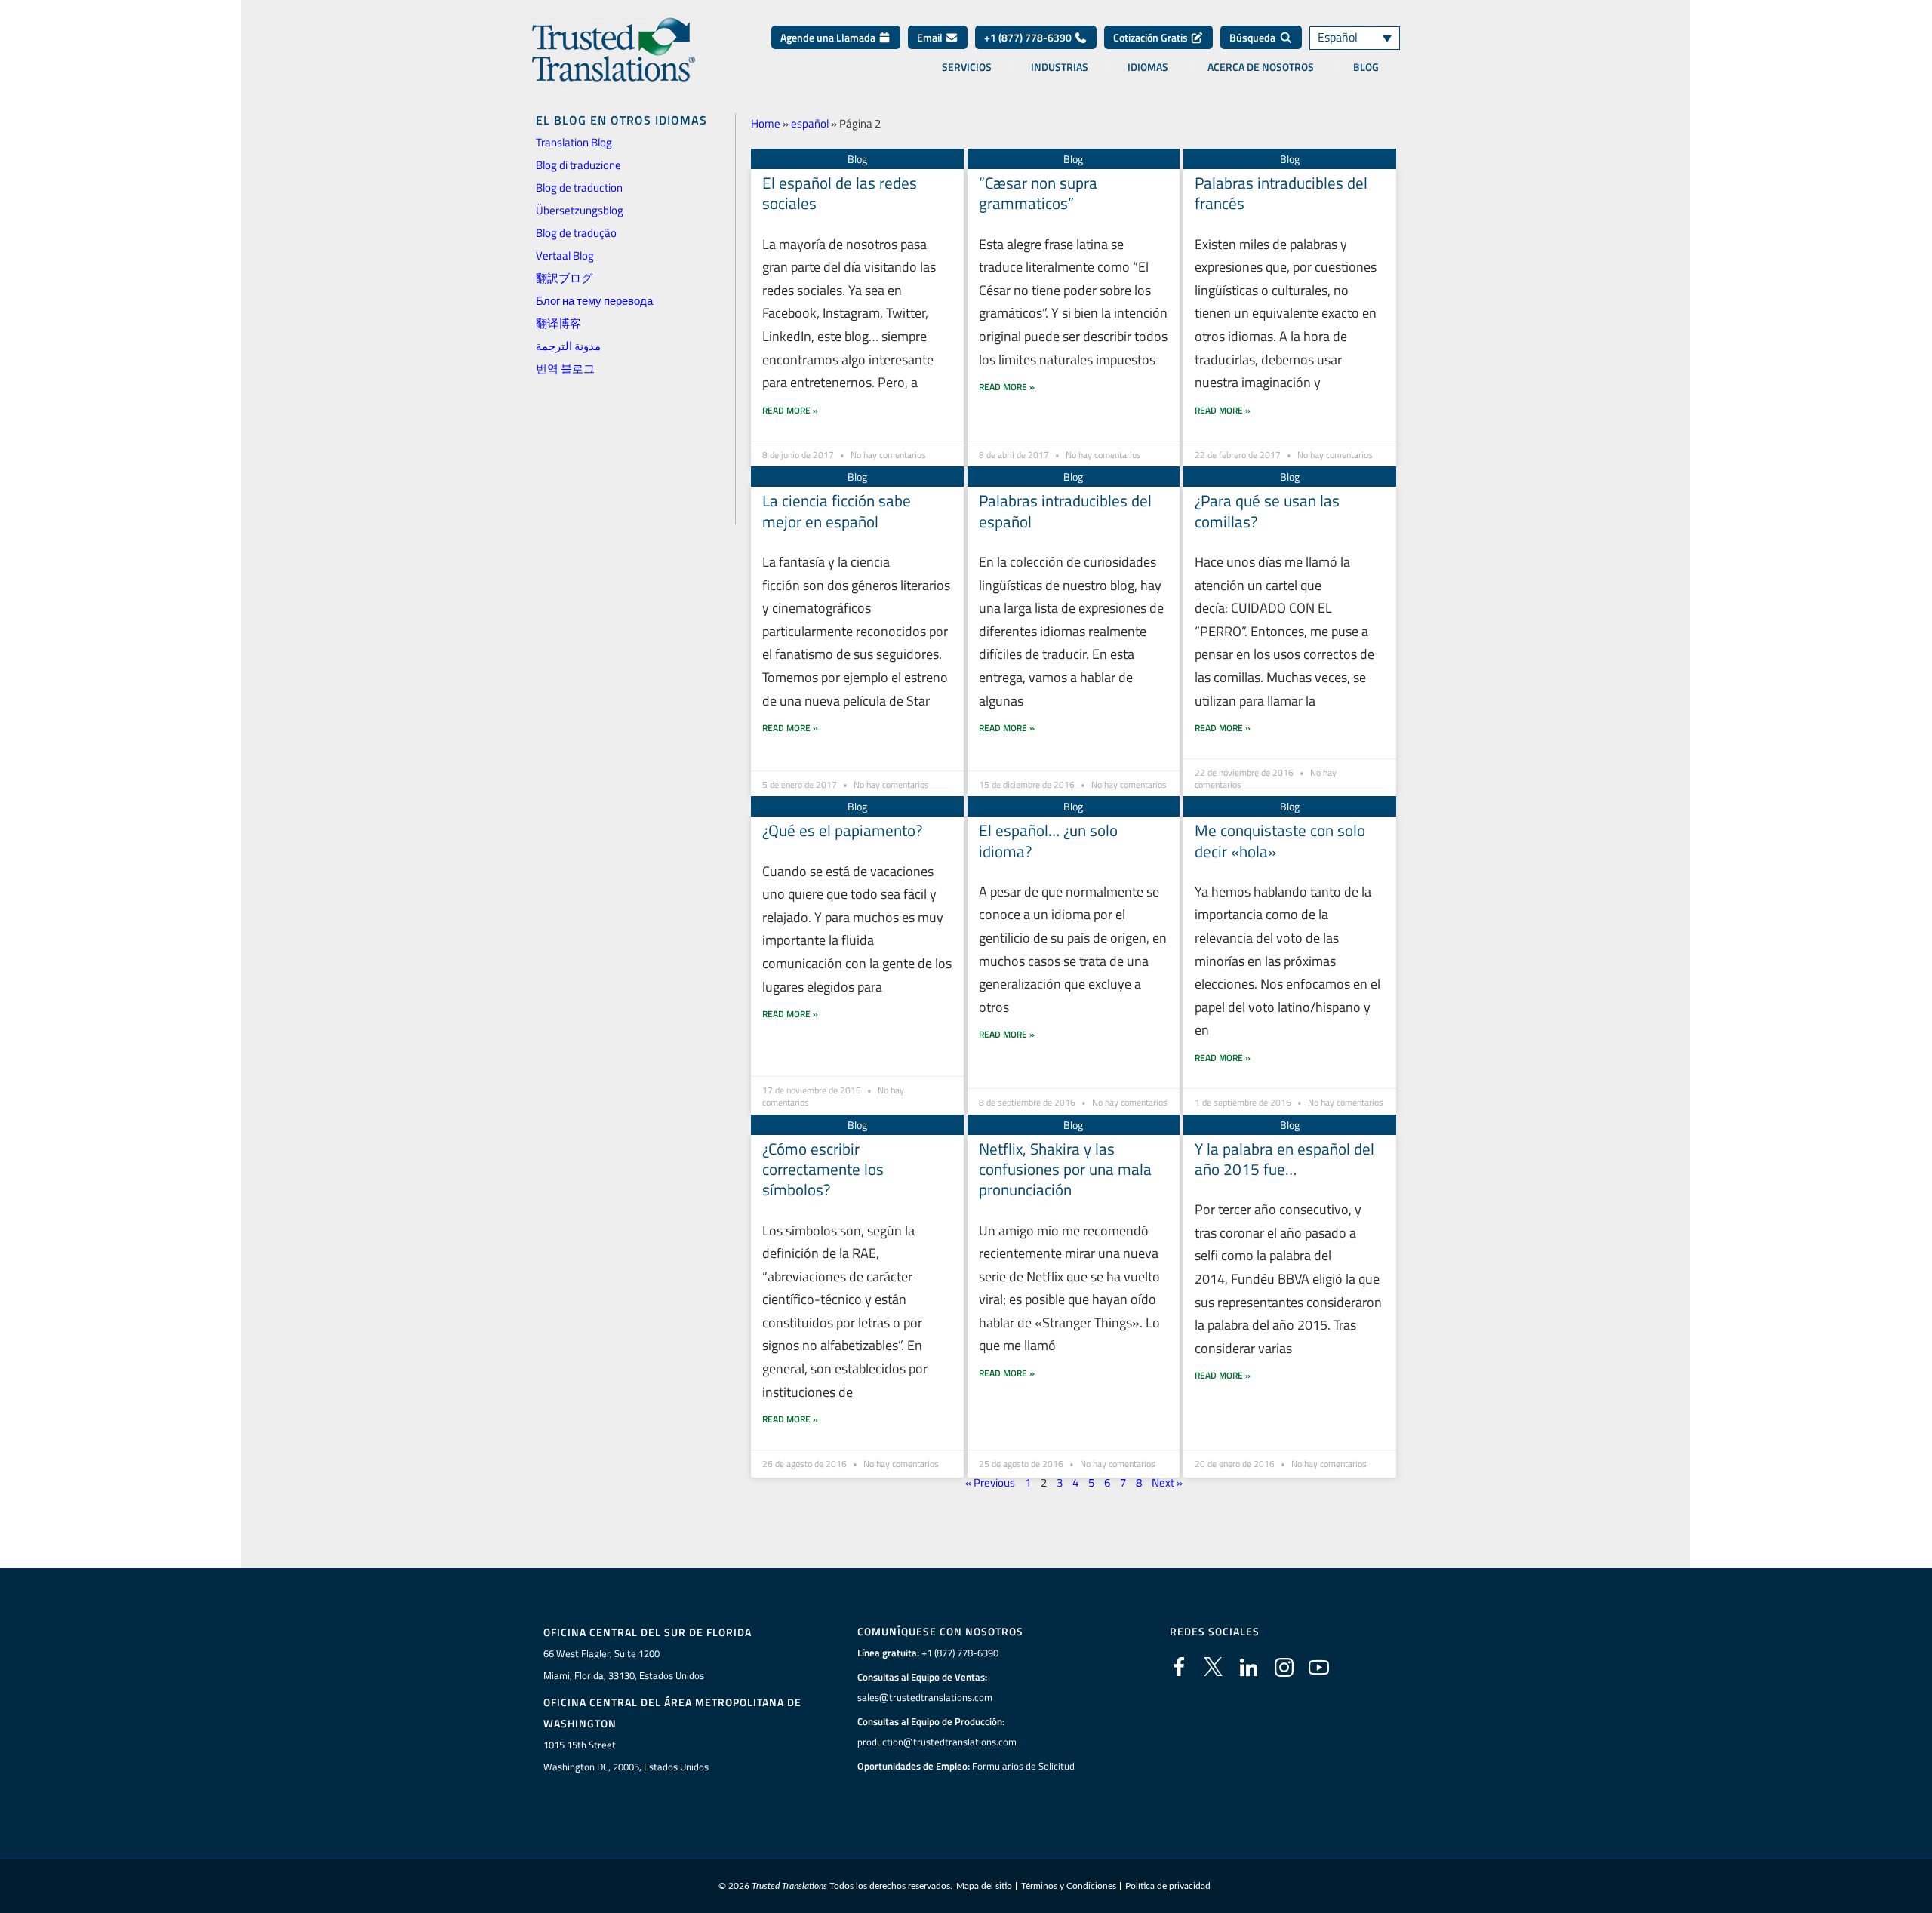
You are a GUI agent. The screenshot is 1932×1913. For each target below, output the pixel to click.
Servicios (967, 67)
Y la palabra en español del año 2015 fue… (1284, 1159)
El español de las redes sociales (840, 193)
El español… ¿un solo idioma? (1048, 840)
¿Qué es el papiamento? (842, 830)
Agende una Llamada (829, 37)
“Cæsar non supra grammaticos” (1038, 193)
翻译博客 (558, 323)
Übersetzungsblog (580, 210)
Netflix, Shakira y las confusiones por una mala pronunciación (1065, 1169)
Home (766, 123)
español (810, 123)
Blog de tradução (576, 233)
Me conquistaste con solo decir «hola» (1280, 840)
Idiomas (1148, 67)
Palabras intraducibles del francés (1281, 193)
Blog (1366, 67)
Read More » (790, 410)
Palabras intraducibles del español (1065, 511)
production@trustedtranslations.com (937, 1742)
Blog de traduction (579, 188)
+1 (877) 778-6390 (1029, 37)
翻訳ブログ (564, 278)
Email (931, 37)
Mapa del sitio (984, 1886)
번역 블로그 (565, 369)
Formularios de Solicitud (1023, 1766)
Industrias (1060, 67)
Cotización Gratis (1152, 37)
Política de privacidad (1168, 1886)
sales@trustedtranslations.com (925, 1697)
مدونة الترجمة (568, 346)
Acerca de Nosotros (1261, 67)
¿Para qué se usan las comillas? (1267, 511)
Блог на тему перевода (594, 301)
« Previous (990, 1482)
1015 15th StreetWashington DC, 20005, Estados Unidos (626, 1756)
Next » (1167, 1482)
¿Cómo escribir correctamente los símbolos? (823, 1169)
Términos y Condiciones (1069, 1886)
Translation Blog (574, 142)
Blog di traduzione (578, 165)
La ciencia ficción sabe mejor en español (837, 511)
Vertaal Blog (565, 255)
